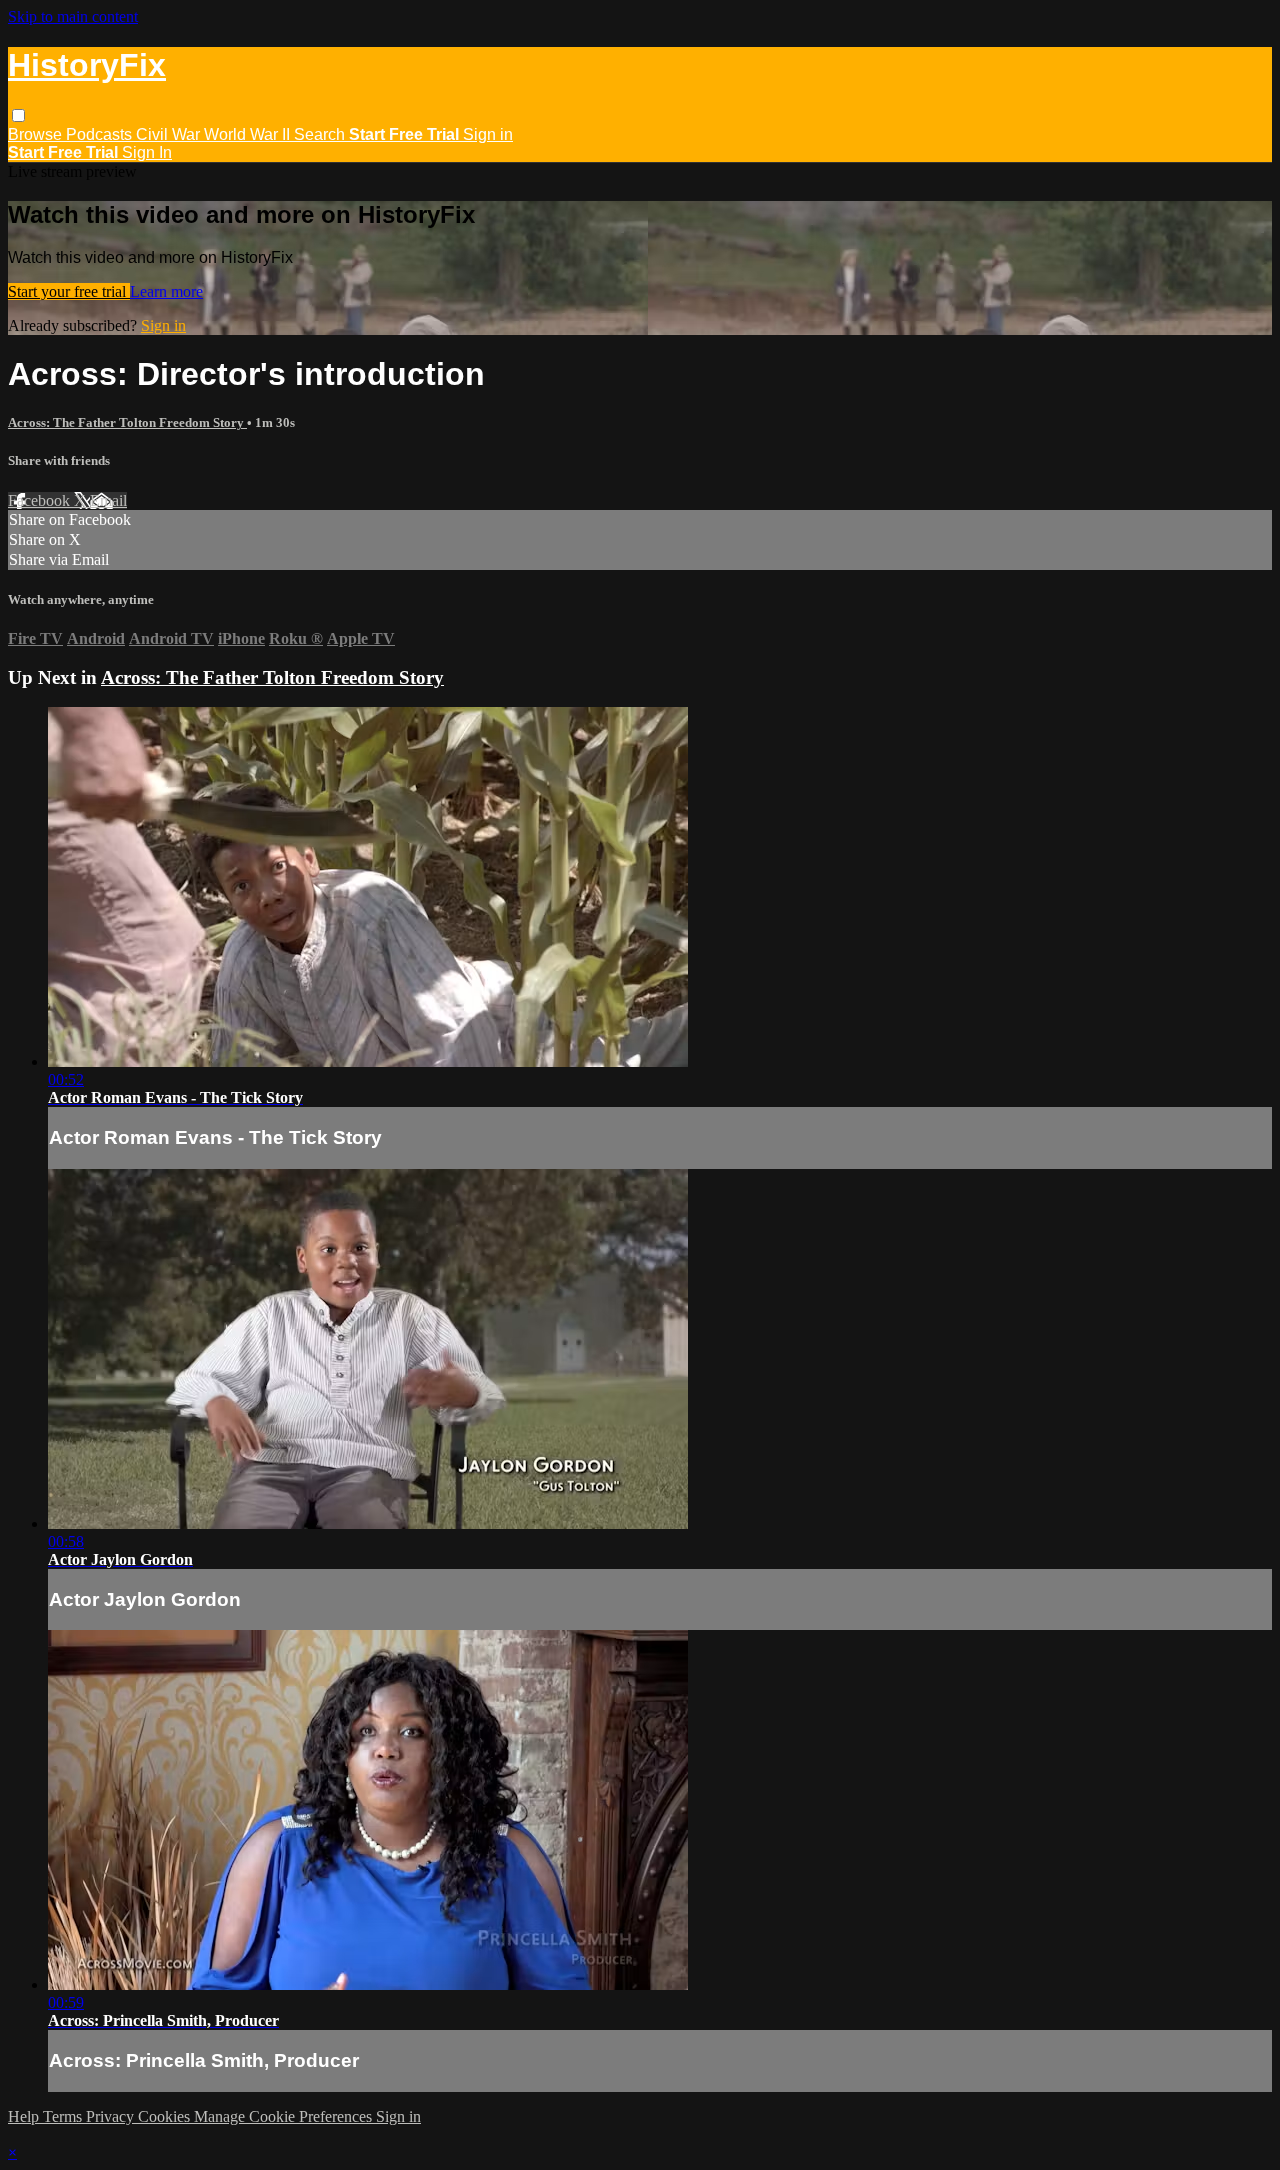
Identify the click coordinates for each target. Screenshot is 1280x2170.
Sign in (488, 134)
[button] (18, 115)
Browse (37, 134)
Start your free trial (69, 291)
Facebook (41, 500)
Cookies (166, 2116)
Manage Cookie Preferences (285, 2116)
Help (25, 2116)
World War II (249, 134)
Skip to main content (73, 16)
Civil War (170, 134)
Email (108, 500)
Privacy (112, 2116)
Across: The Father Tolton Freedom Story (127, 422)
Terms (64, 2116)
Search (321, 134)
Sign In (147, 152)
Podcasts (101, 134)
